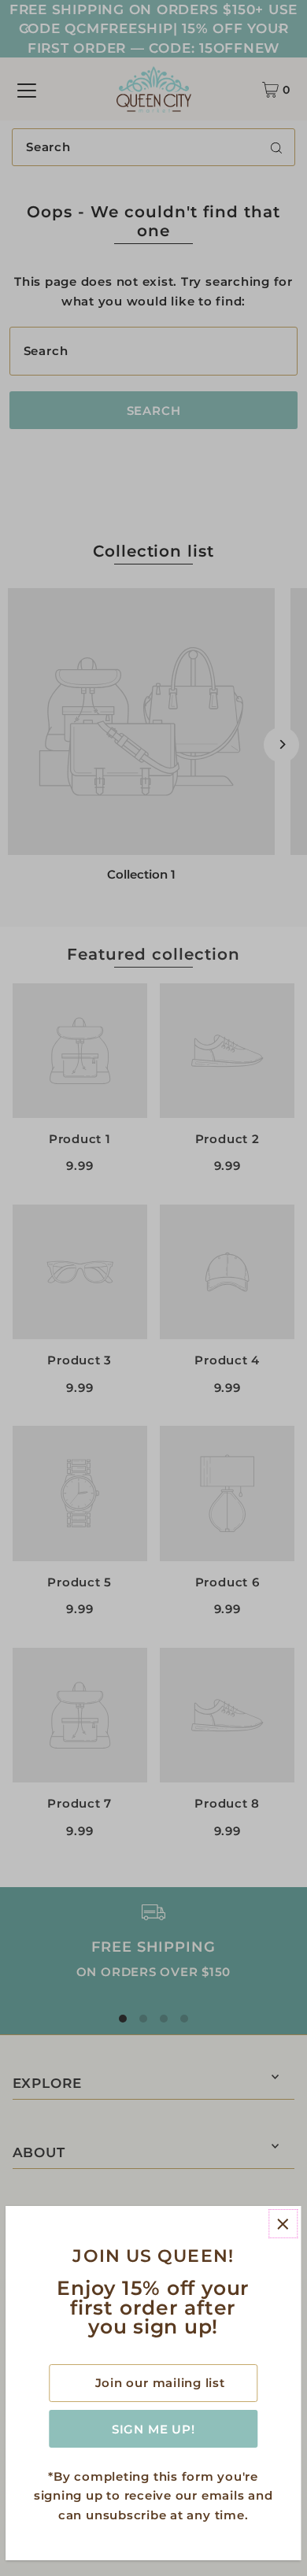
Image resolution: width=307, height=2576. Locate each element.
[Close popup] (283, 2224)
